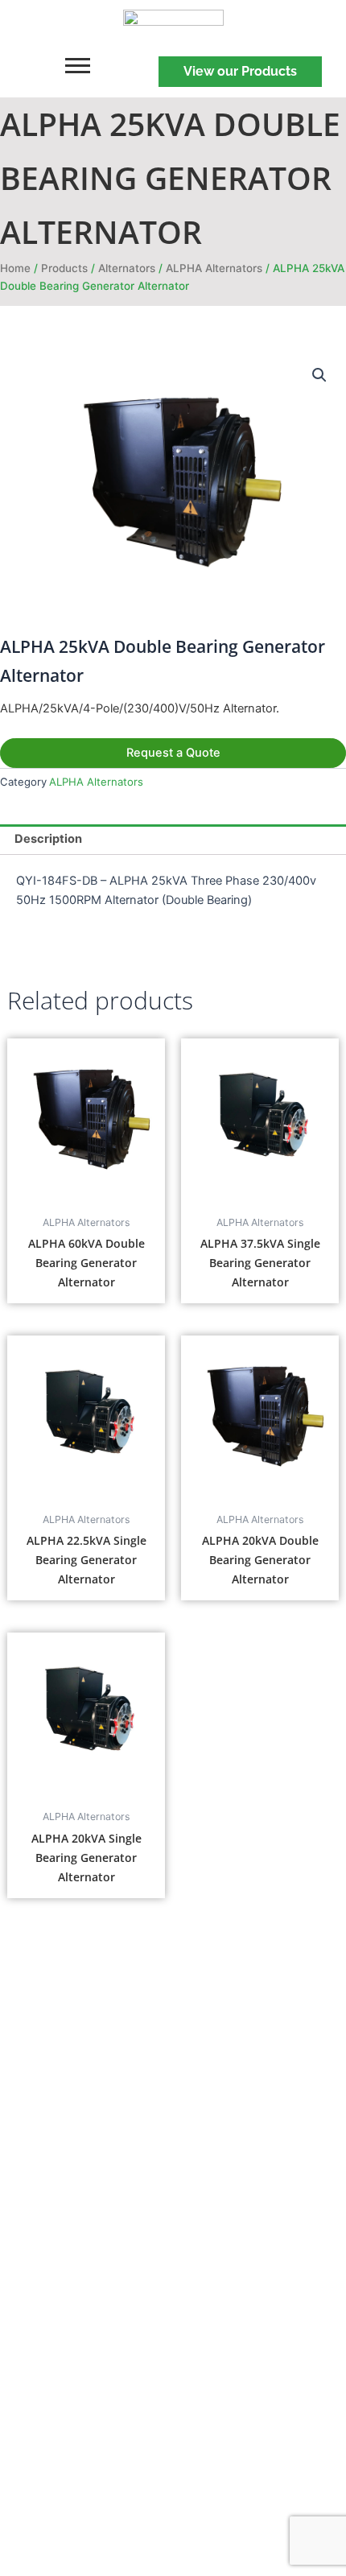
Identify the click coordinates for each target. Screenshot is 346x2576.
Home (15, 268)
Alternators (127, 268)
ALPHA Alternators (214, 268)
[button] (319, 375)
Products (64, 268)
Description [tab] (48, 839)
